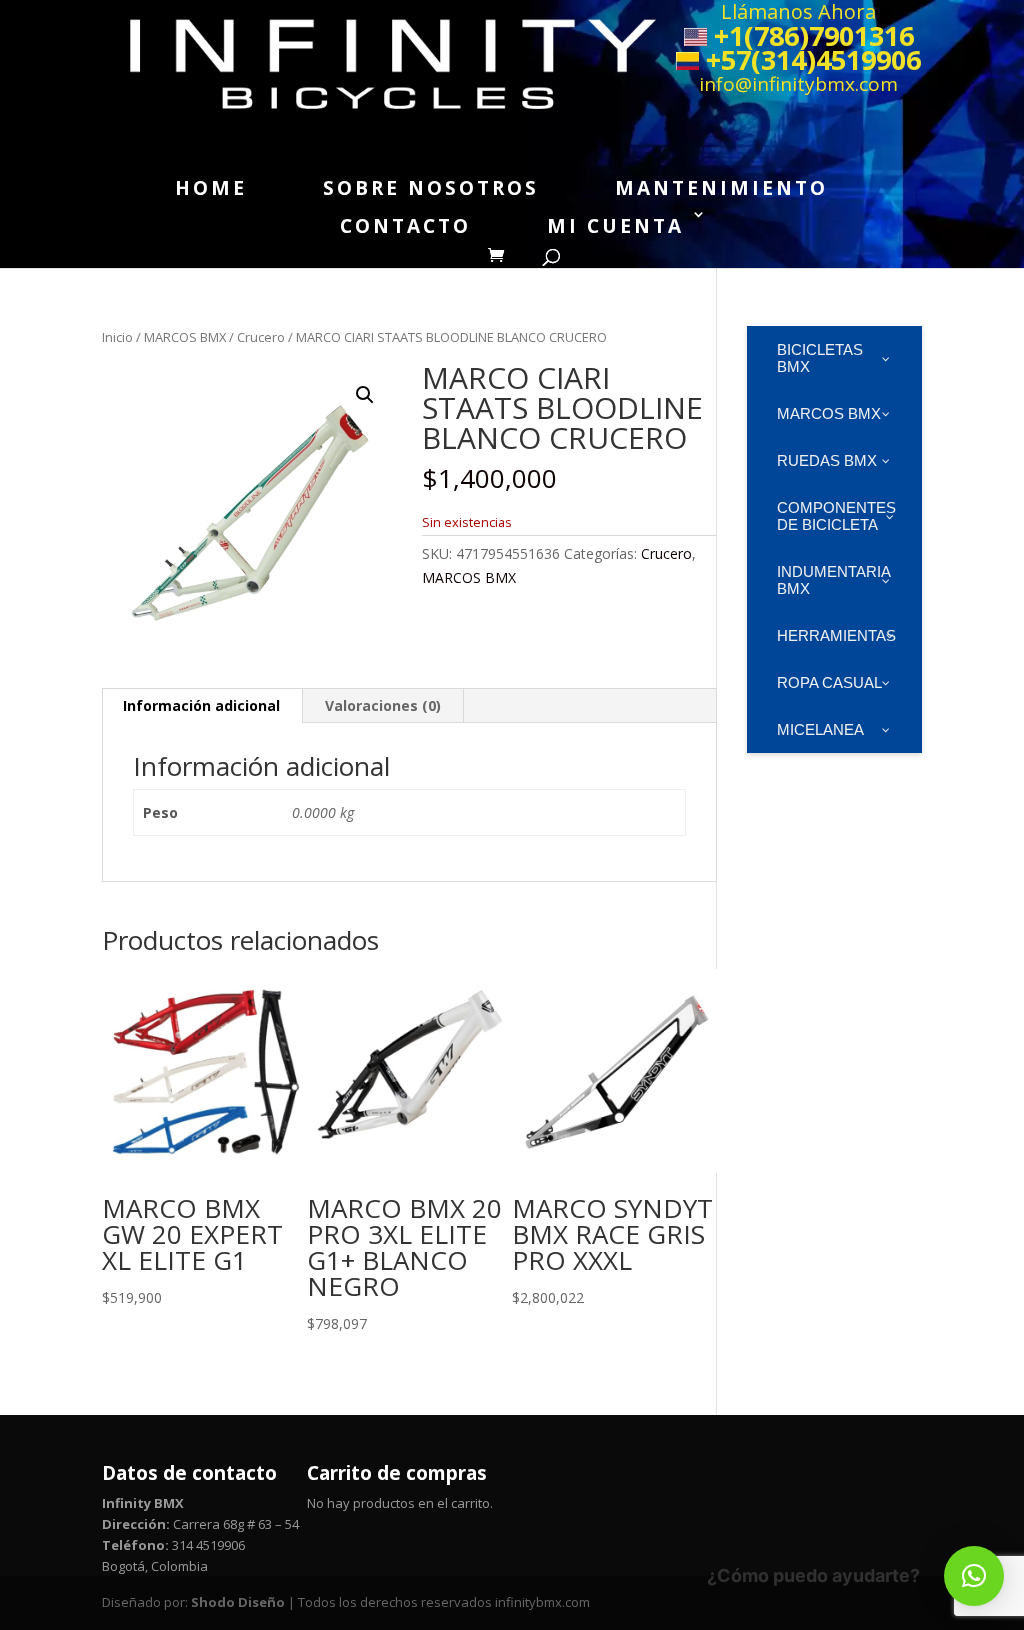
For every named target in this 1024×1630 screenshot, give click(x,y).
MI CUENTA (615, 226)
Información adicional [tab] (201, 705)
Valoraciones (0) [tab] (383, 705)
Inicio (117, 337)
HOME (211, 188)
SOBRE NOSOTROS (431, 188)
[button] (365, 395)
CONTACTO (405, 226)
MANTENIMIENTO (721, 188)
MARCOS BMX (185, 337)
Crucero (261, 337)
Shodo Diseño (238, 1602)
